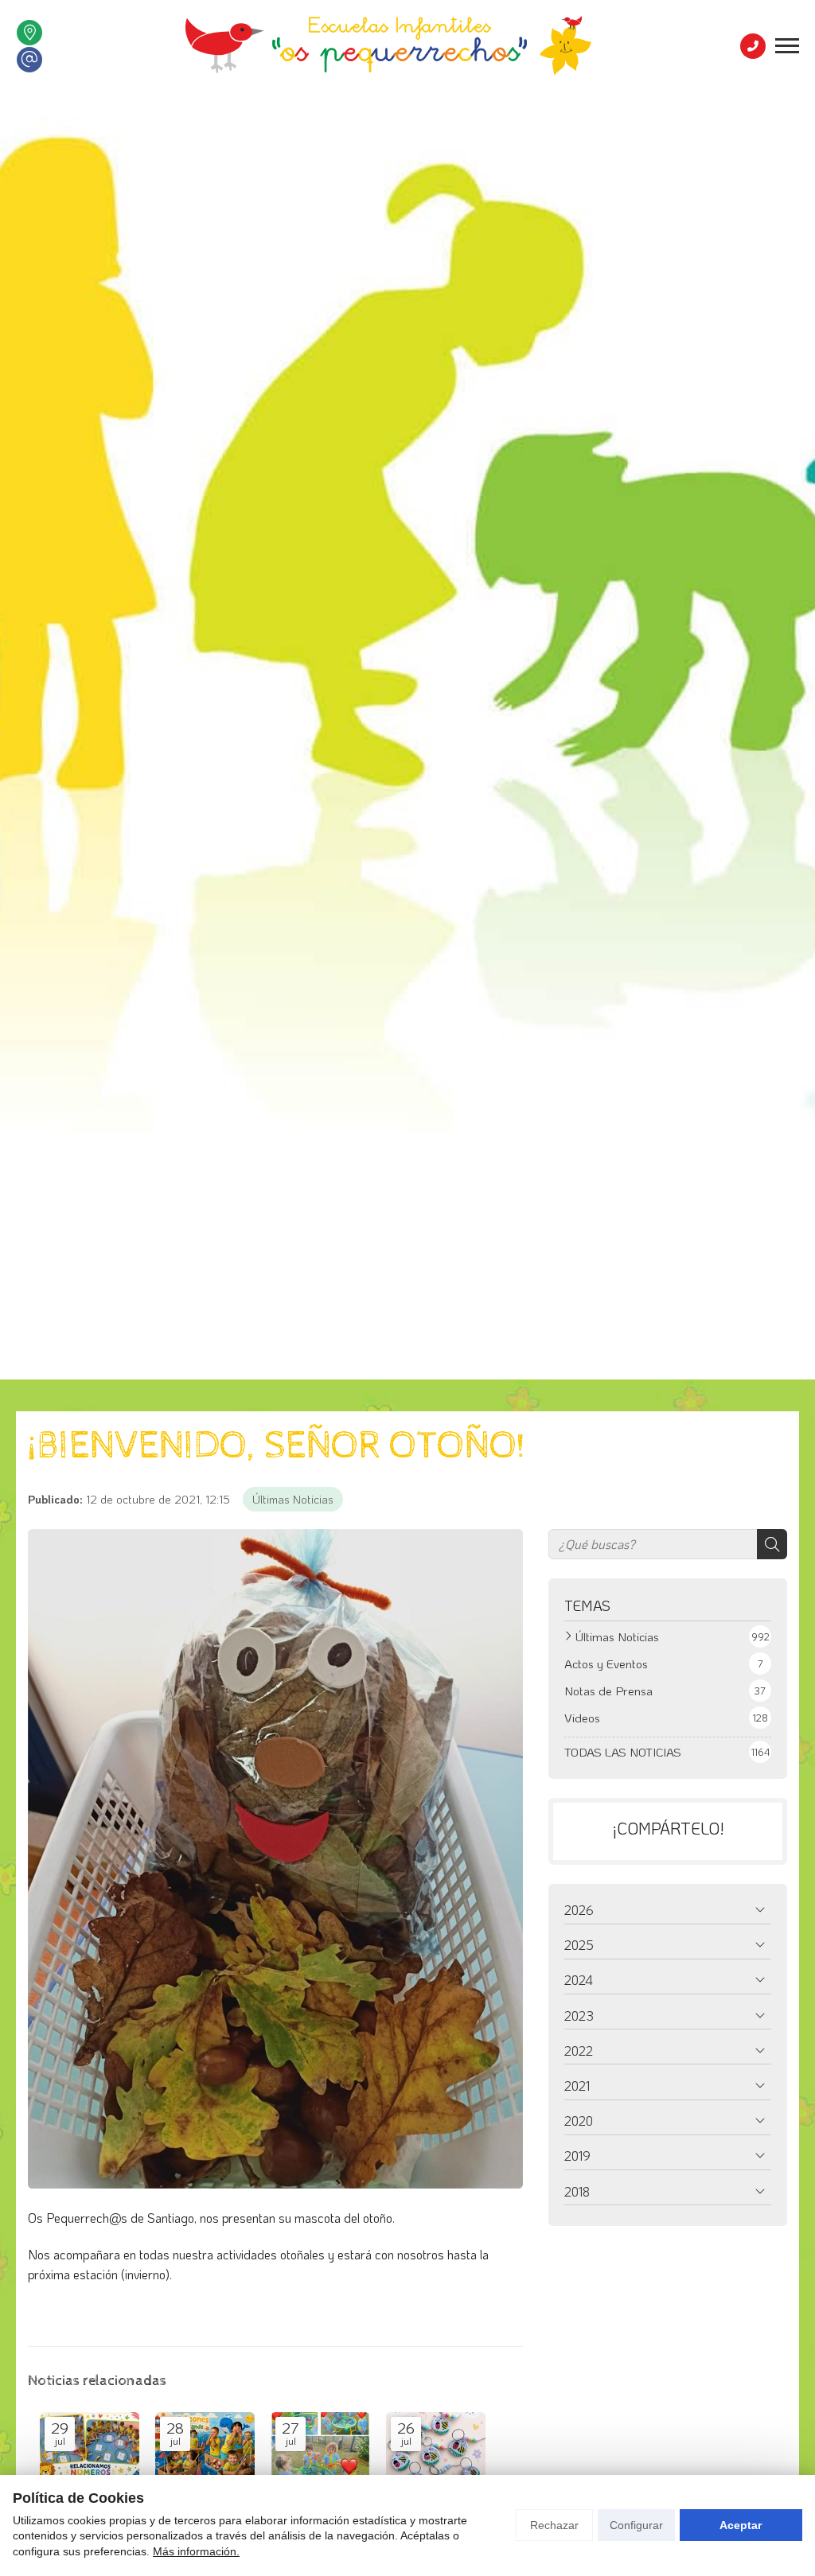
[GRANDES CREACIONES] (436, 2450)
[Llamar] (753, 46)
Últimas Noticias (293, 1499)
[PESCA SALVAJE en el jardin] (320, 2450)
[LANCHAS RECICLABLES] (205, 2450)
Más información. (196, 2551)
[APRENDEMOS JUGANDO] (90, 2450)
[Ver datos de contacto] (29, 33)
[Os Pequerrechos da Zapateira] (388, 46)
